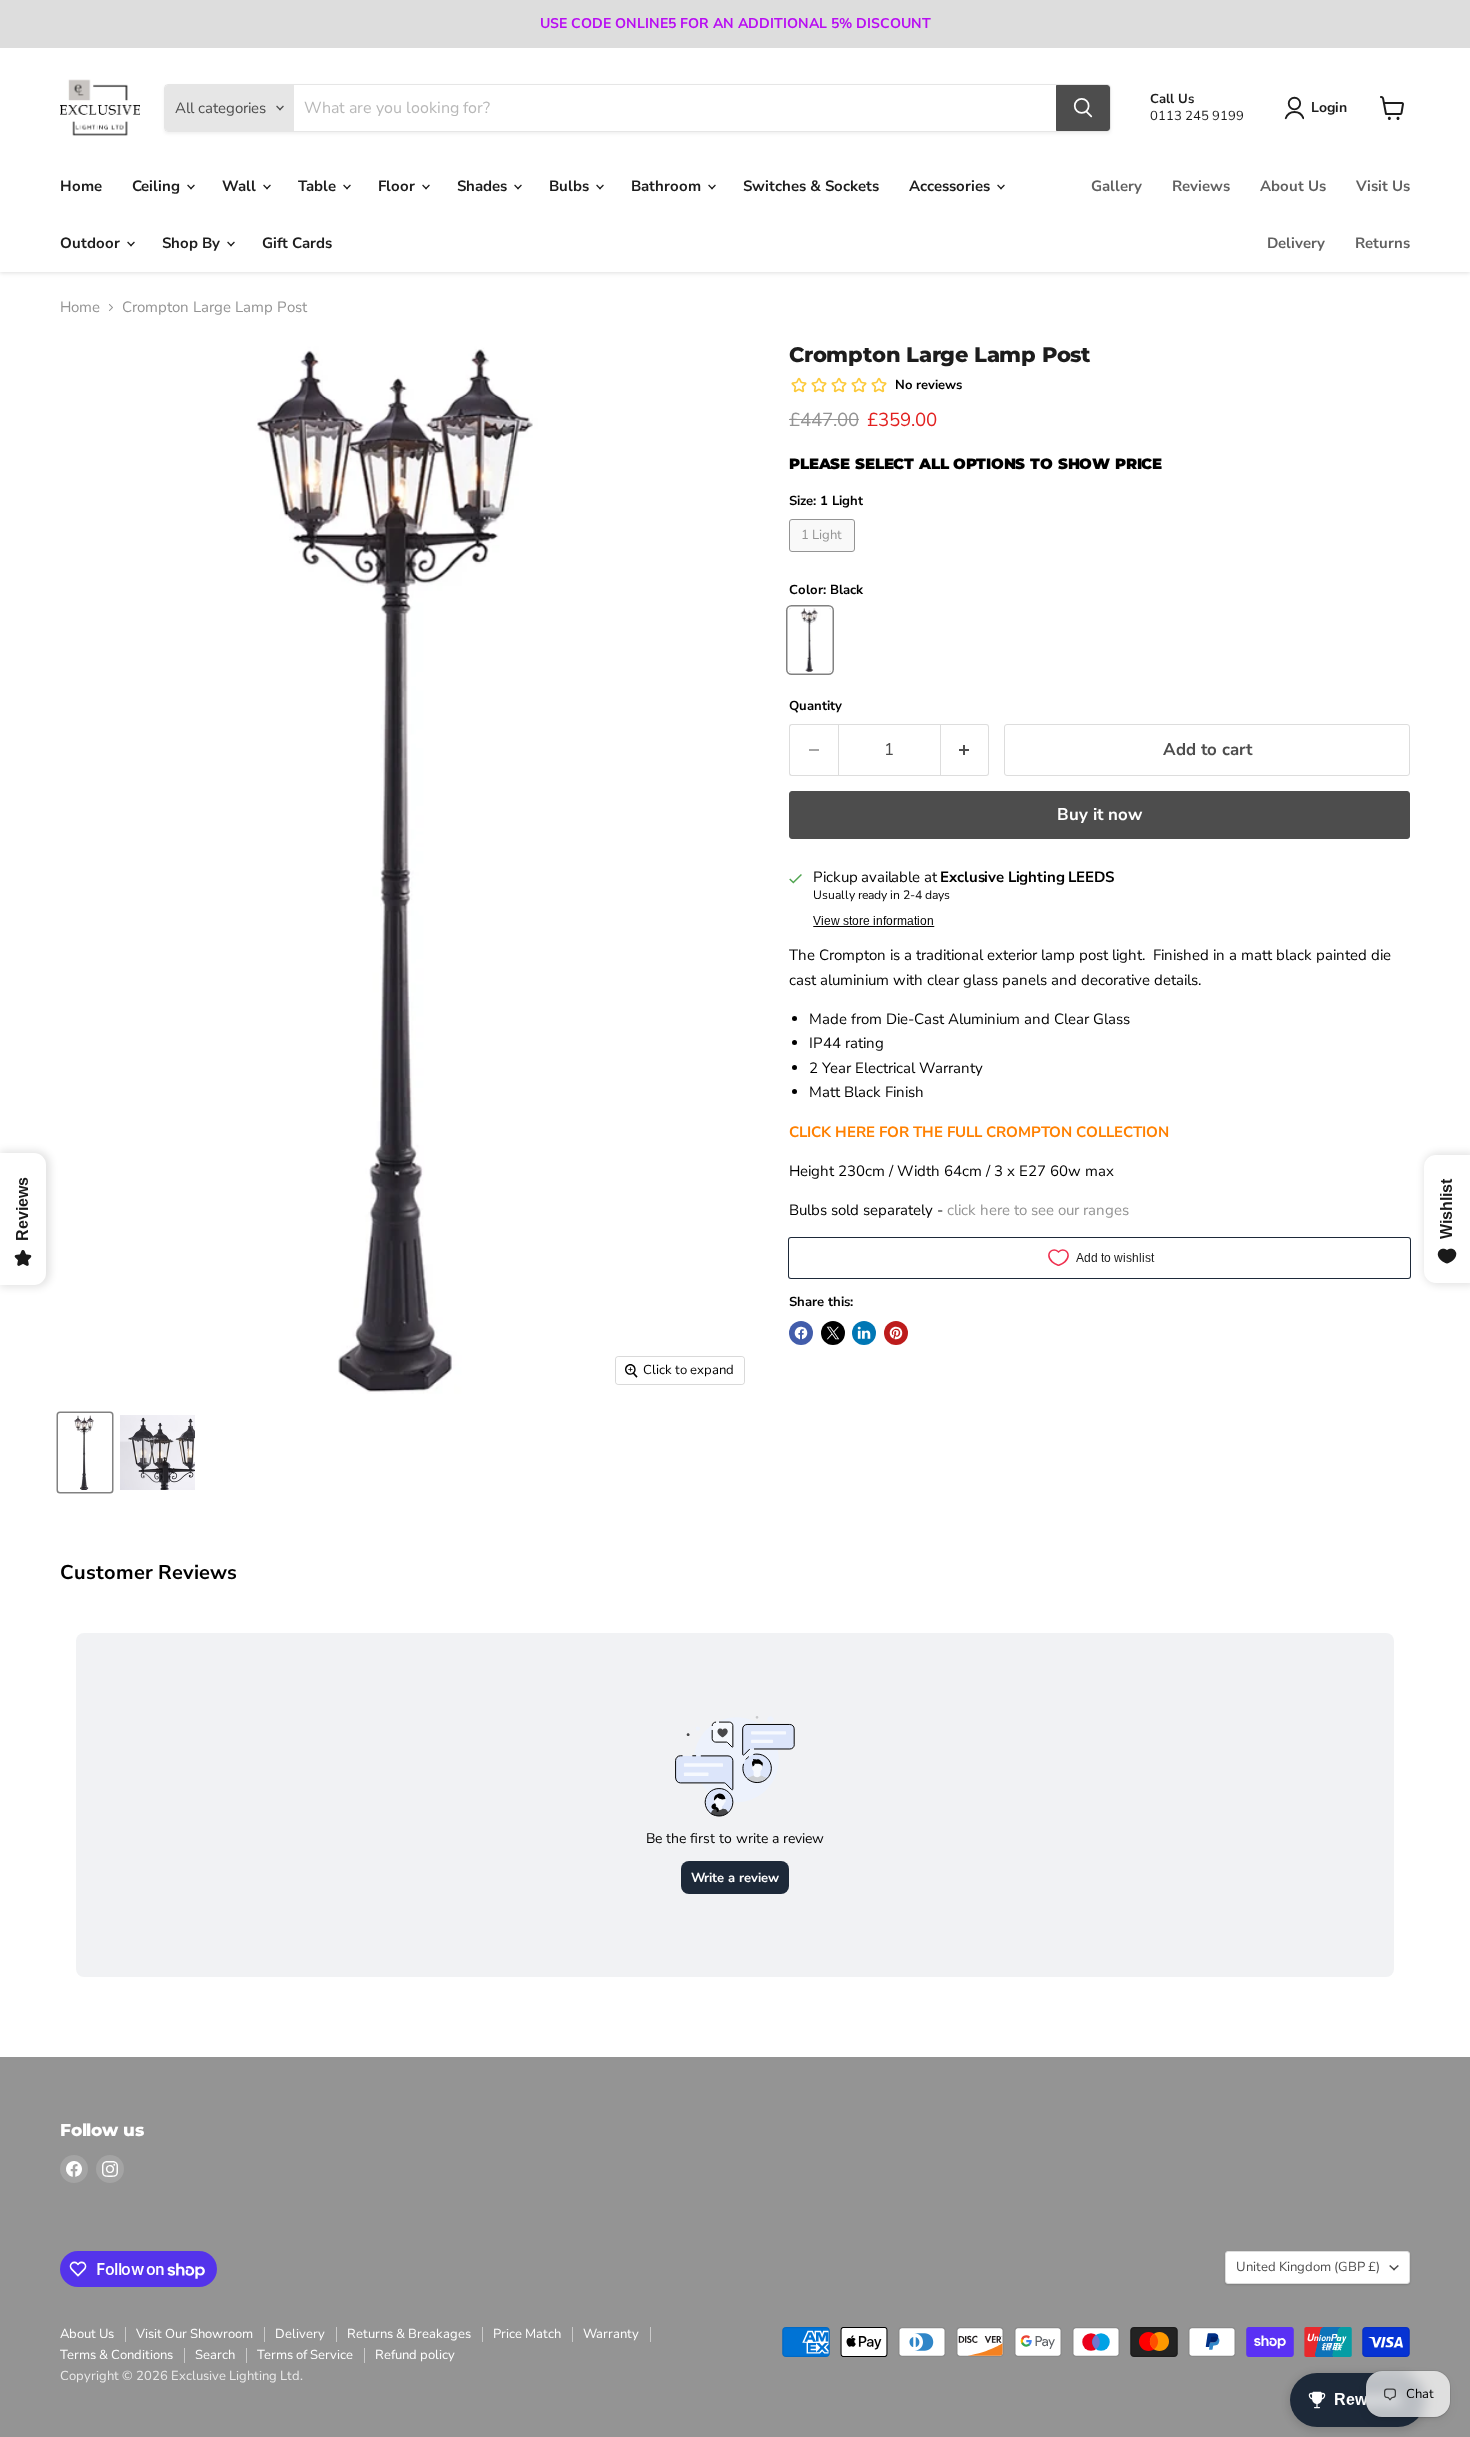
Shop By (193, 243)
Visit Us (1383, 186)
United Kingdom (1308, 2267)
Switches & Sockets (811, 186)
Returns (1382, 243)
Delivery (1296, 243)
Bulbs (571, 186)
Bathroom (668, 186)
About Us (1293, 186)
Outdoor (92, 243)
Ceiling (158, 186)
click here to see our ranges (1038, 1210)
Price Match (527, 2334)
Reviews (1201, 186)
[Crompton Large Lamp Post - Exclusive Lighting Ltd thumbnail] (85, 1452)
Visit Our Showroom (194, 2334)
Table (319, 186)
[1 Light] (824, 557)
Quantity (815, 706)
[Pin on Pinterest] (896, 1333)
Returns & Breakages (409, 2334)
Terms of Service (305, 2355)
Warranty (611, 2334)
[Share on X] (833, 1333)
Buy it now (1099, 814)
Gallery (1116, 186)
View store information (873, 921)
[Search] (1083, 108)
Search (215, 2355)
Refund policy (415, 2355)
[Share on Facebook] (801, 1333)
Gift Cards (297, 243)
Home (81, 186)
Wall (241, 186)
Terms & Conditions (116, 2355)
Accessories (951, 186)
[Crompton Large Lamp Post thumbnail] (157, 1452)
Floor (398, 186)
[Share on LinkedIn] (864, 1333)
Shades (484, 186)
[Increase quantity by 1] (965, 749)
